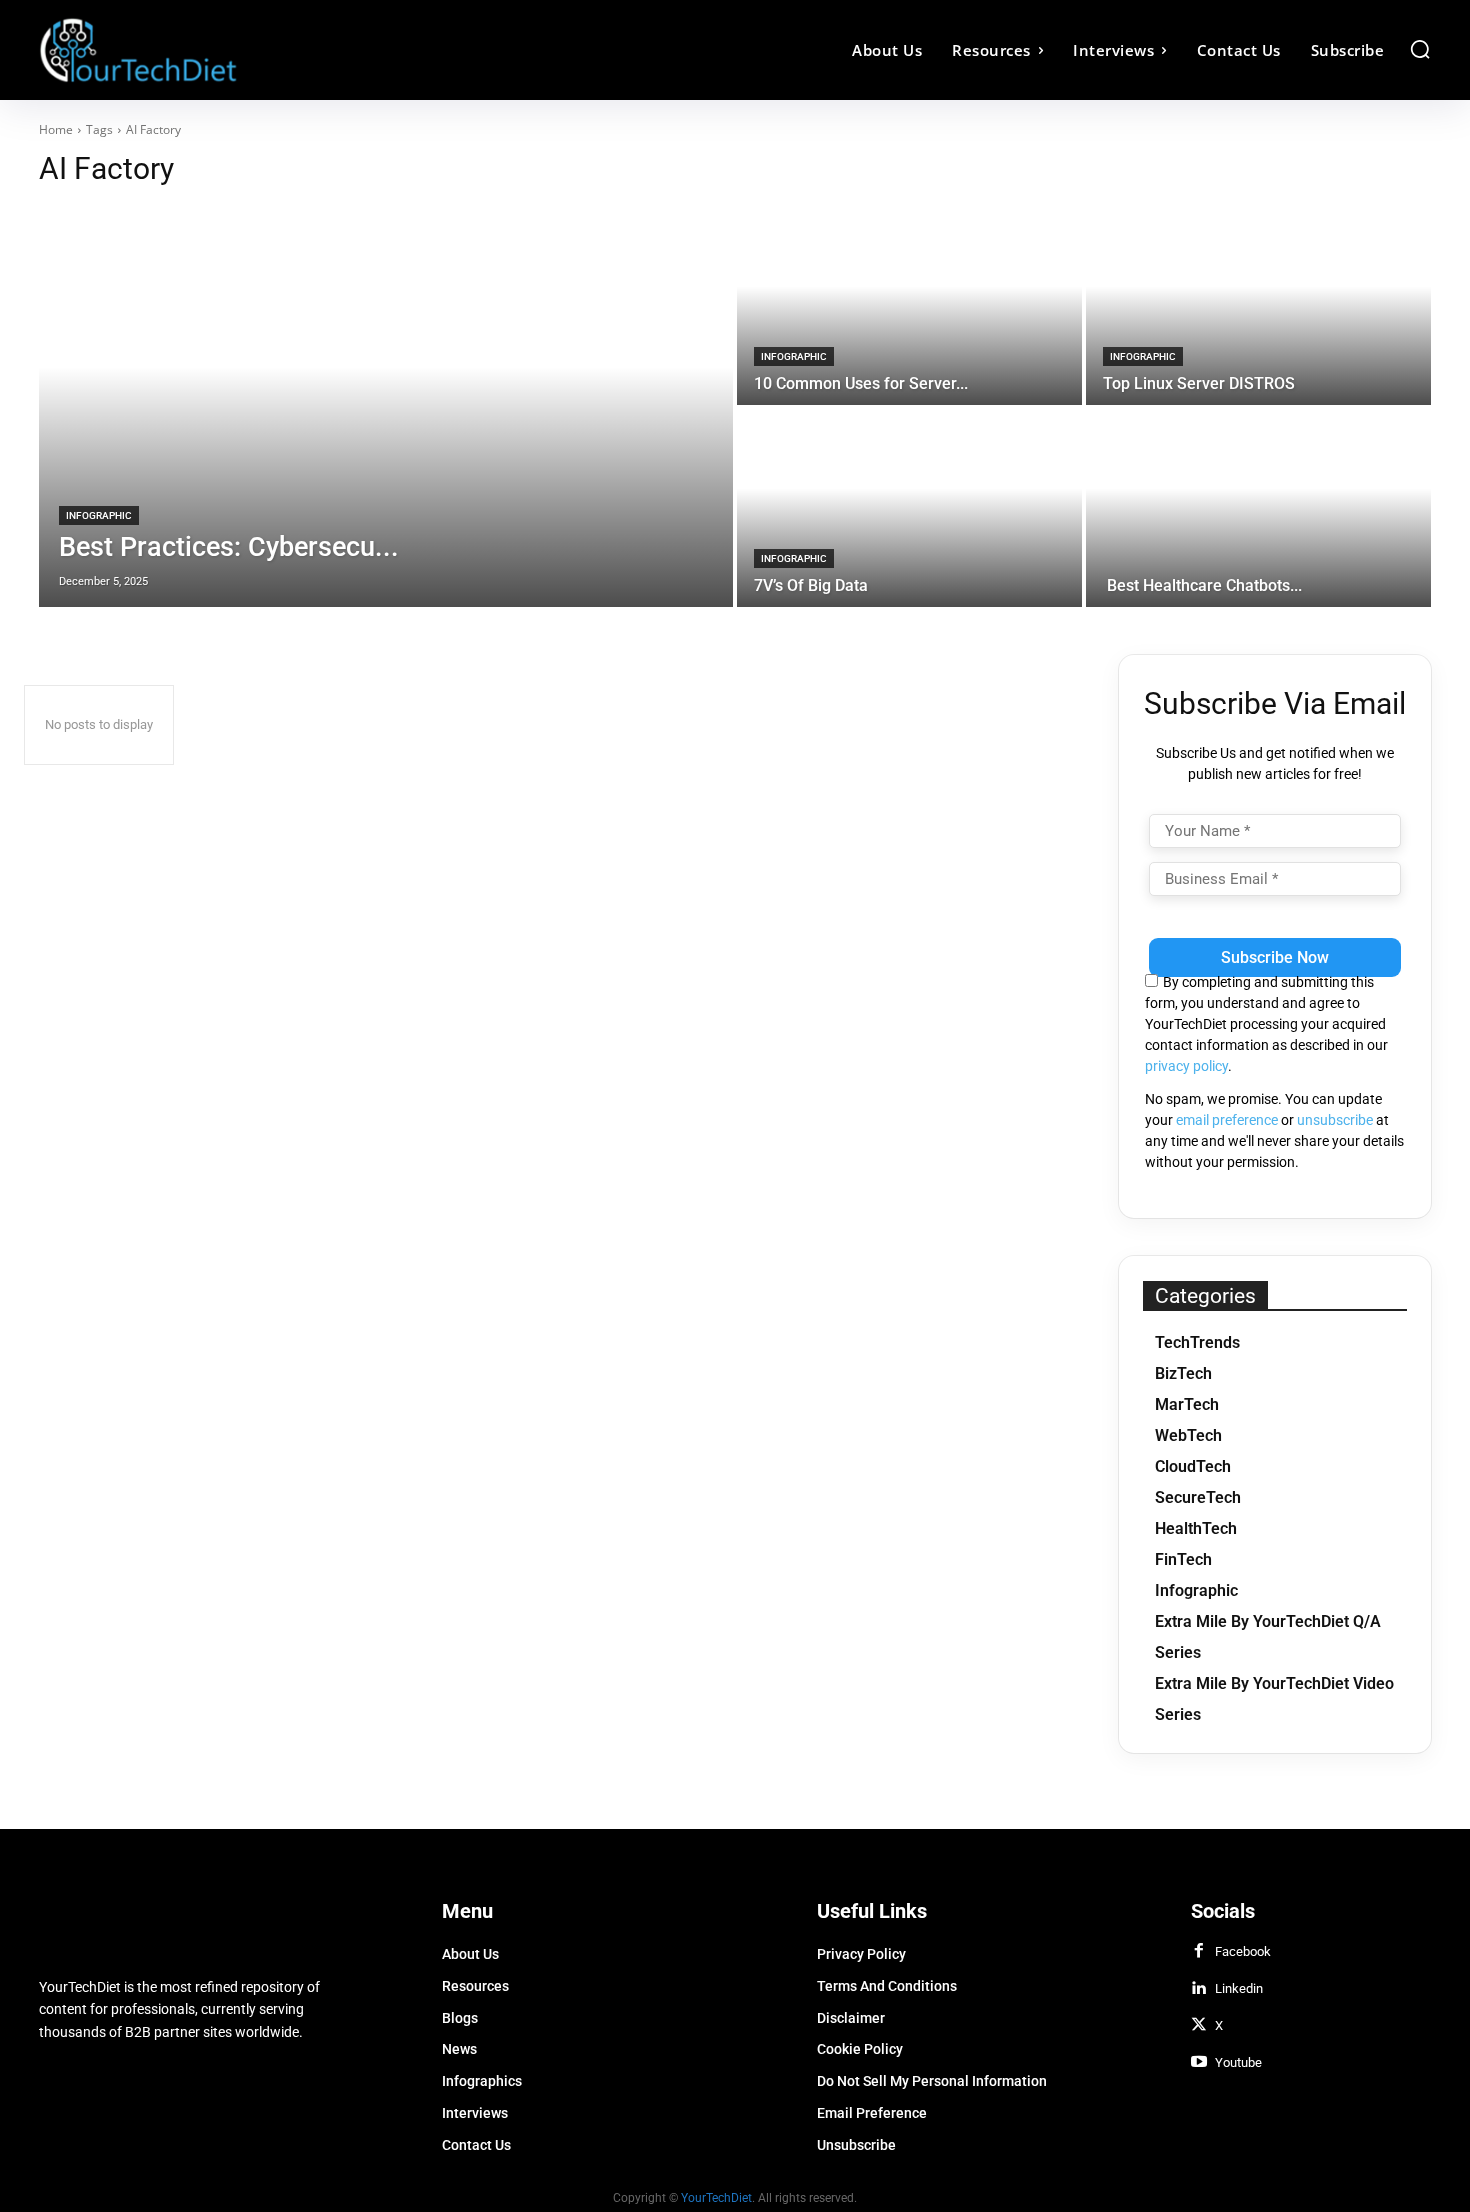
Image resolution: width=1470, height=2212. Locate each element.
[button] (1420, 49)
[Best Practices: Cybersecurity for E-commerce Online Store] (386, 407)
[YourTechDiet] (213, 50)
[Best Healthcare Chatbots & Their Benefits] (1258, 508)
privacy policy (1186, 1066)
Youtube (1238, 2062)
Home (56, 129)
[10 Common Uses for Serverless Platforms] (909, 306)
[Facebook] (1199, 1952)
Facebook (1243, 1951)
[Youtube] (1199, 2063)
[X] (1199, 2026)
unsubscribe (1335, 1120)
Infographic (99, 515)
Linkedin (1239, 1988)
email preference (1227, 1120)
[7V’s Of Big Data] (909, 508)
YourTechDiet (716, 2198)
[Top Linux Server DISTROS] (1258, 306)
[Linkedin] (1199, 1989)
